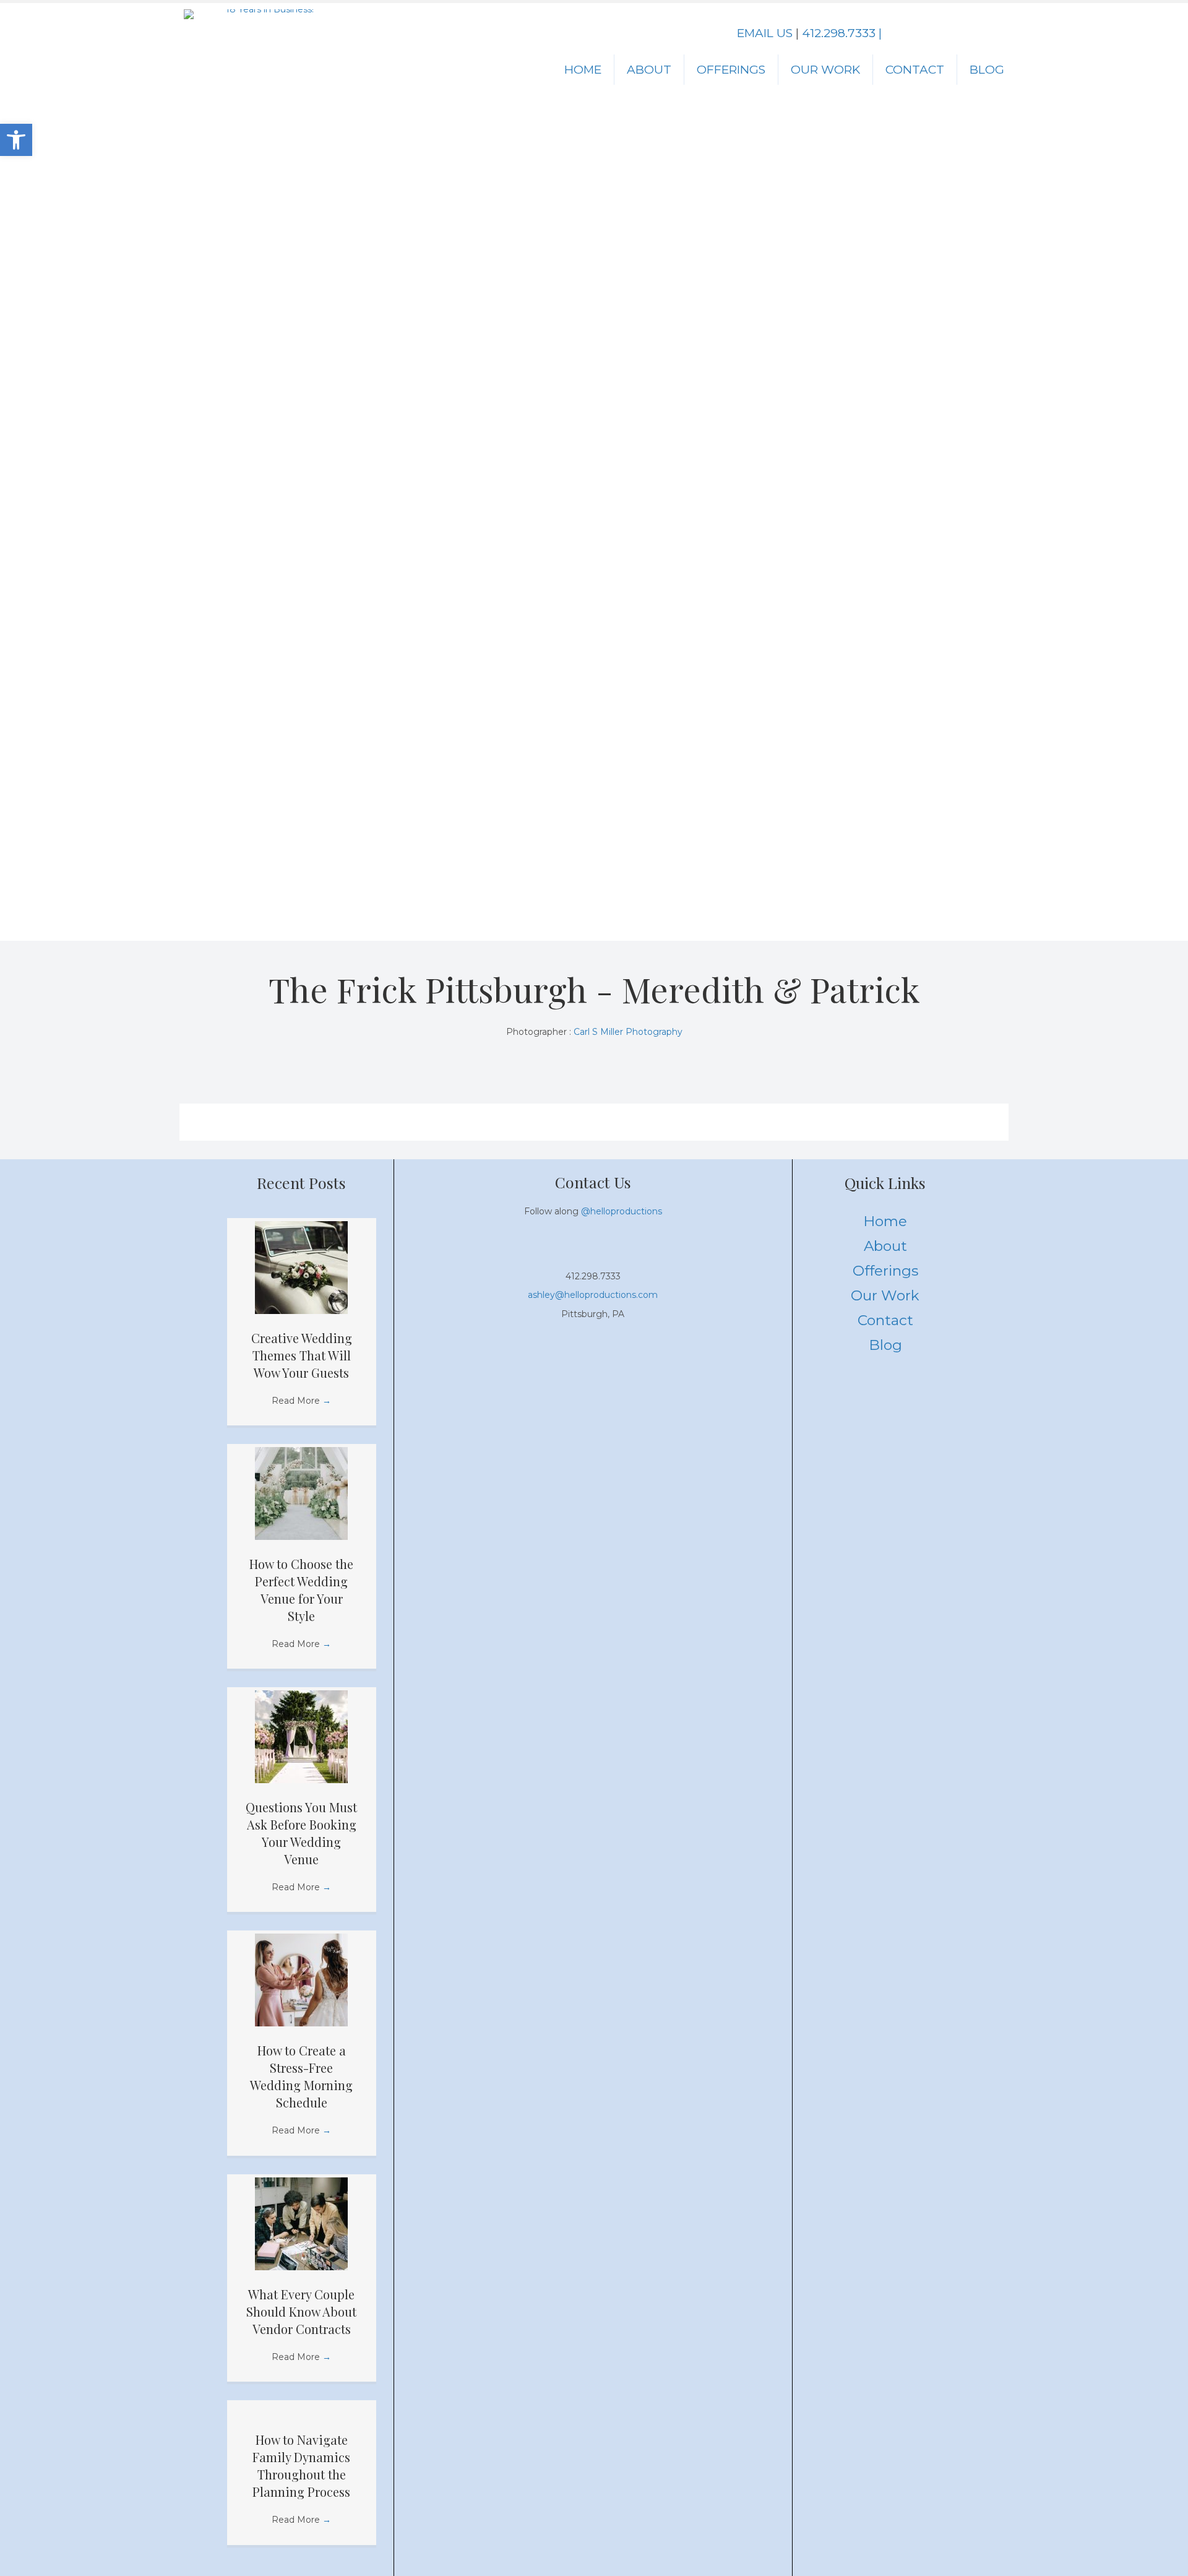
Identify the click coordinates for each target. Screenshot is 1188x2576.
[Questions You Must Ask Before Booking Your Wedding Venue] (301, 1736)
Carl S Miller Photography (628, 1032)
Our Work (825, 70)
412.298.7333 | (842, 33)
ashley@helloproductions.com (593, 1295)
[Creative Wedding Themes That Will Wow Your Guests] (301, 1266)
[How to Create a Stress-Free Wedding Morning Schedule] (301, 1979)
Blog (987, 70)
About (649, 70)
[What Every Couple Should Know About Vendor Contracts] (301, 2223)
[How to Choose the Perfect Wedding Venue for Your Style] (301, 1493)
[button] (16, 140)
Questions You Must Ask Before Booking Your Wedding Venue (301, 1833)
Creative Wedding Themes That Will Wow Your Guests (302, 1355)
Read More (301, 1401)
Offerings (731, 70)
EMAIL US (765, 33)
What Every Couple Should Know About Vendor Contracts (301, 2311)
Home (583, 70)
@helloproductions (622, 1211)
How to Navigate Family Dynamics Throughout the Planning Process (301, 2466)
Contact (915, 70)
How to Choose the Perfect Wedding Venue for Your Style (301, 1590)
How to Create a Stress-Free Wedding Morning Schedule (301, 2076)
